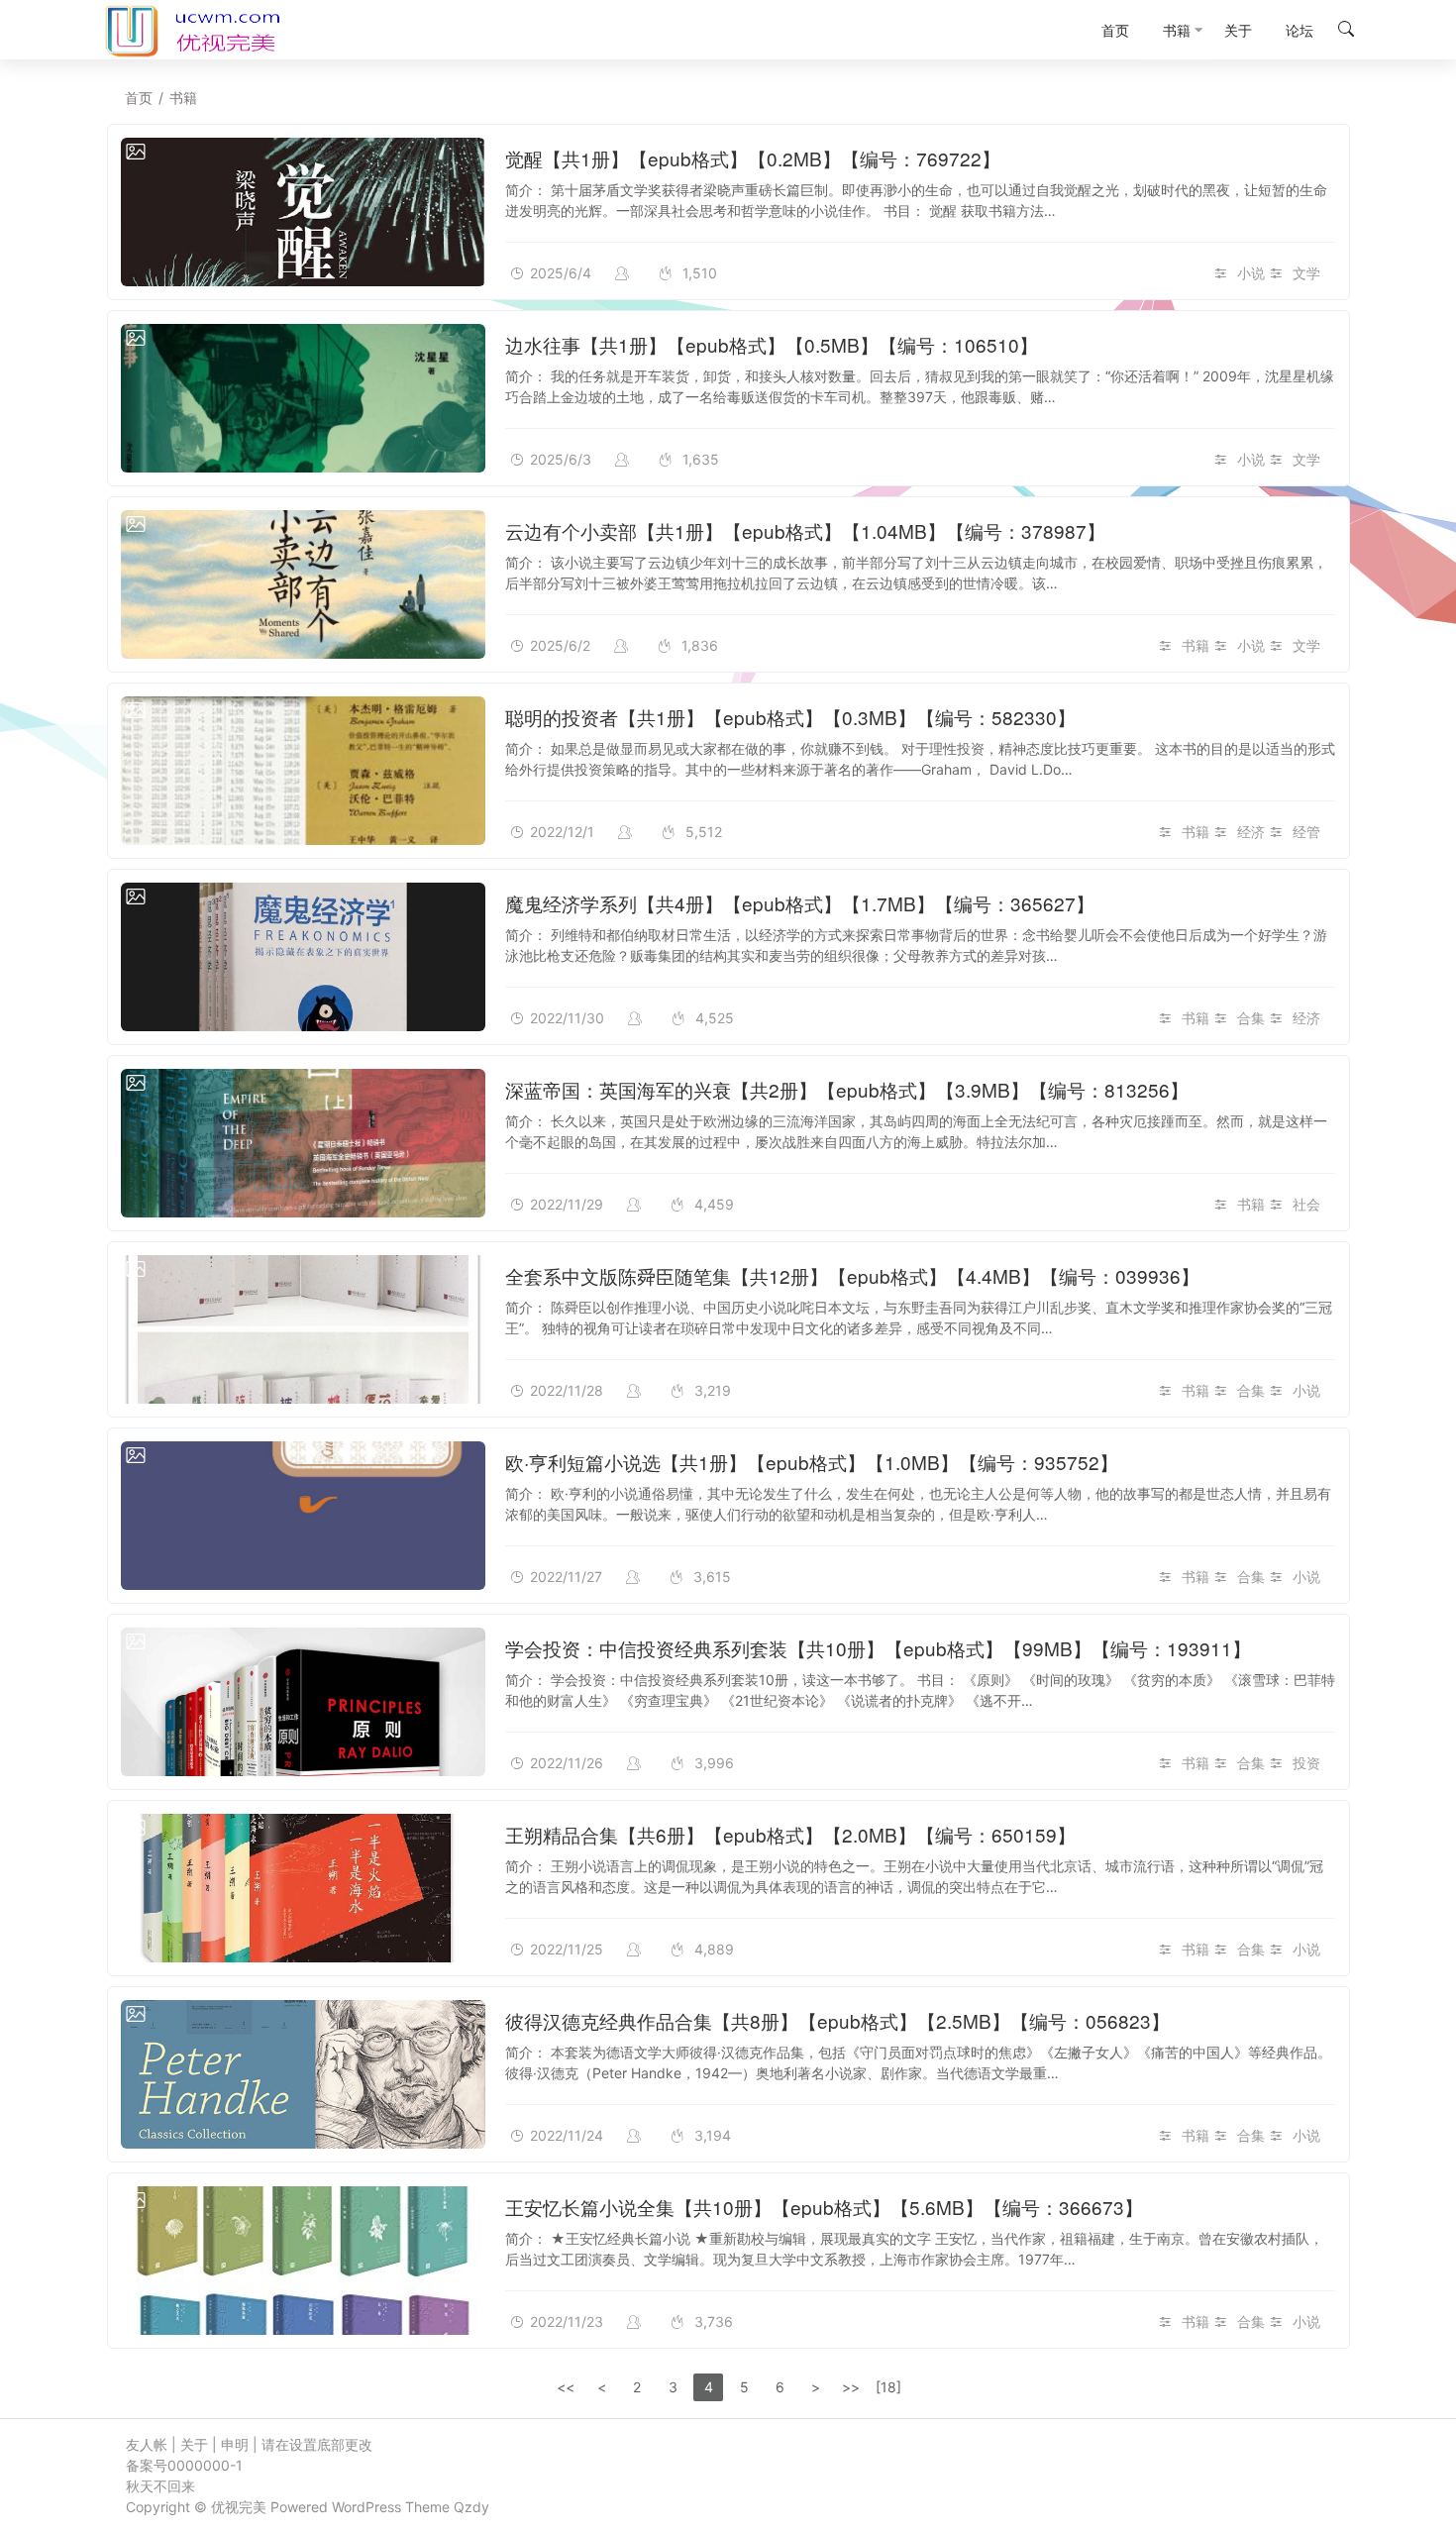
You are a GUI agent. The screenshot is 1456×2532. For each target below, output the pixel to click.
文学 (1306, 273)
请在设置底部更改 (317, 2444)
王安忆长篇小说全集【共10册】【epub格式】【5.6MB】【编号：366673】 (824, 2207)
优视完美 (239, 2507)
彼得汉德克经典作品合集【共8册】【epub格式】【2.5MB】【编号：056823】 (837, 2020)
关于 (194, 2444)
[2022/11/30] (303, 957)
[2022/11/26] (303, 1702)
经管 (1306, 832)
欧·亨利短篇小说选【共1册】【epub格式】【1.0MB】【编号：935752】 (812, 1462)
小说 (1251, 273)
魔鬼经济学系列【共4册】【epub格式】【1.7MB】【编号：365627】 (800, 903)
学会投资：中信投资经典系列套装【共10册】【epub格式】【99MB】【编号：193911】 (878, 1648)
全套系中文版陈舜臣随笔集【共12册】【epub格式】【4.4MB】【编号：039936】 (852, 1275)
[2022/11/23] (303, 2261)
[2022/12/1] (303, 771)
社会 (1306, 1204)
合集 (1251, 1018)
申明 (235, 2444)
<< (566, 2387)
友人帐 (147, 2444)
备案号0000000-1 (184, 2465)
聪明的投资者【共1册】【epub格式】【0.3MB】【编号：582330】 (790, 717)
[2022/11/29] (303, 1143)
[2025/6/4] (303, 212)
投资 (1306, 1763)
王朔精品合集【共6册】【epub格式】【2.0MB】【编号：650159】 (790, 1834)
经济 (1251, 832)
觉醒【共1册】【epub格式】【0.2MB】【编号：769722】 (753, 158)
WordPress (366, 2507)
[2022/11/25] (303, 1888)
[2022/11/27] (303, 1516)
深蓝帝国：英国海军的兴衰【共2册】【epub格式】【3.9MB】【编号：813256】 (847, 1089)
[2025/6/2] (303, 584)
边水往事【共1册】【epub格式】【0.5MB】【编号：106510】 (772, 344)
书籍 (1196, 645)
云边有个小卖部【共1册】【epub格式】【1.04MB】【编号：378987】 (805, 530)
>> (851, 2387)
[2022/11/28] (303, 1329)
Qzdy (471, 2507)
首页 (139, 98)
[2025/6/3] (303, 398)
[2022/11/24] (303, 2074)
